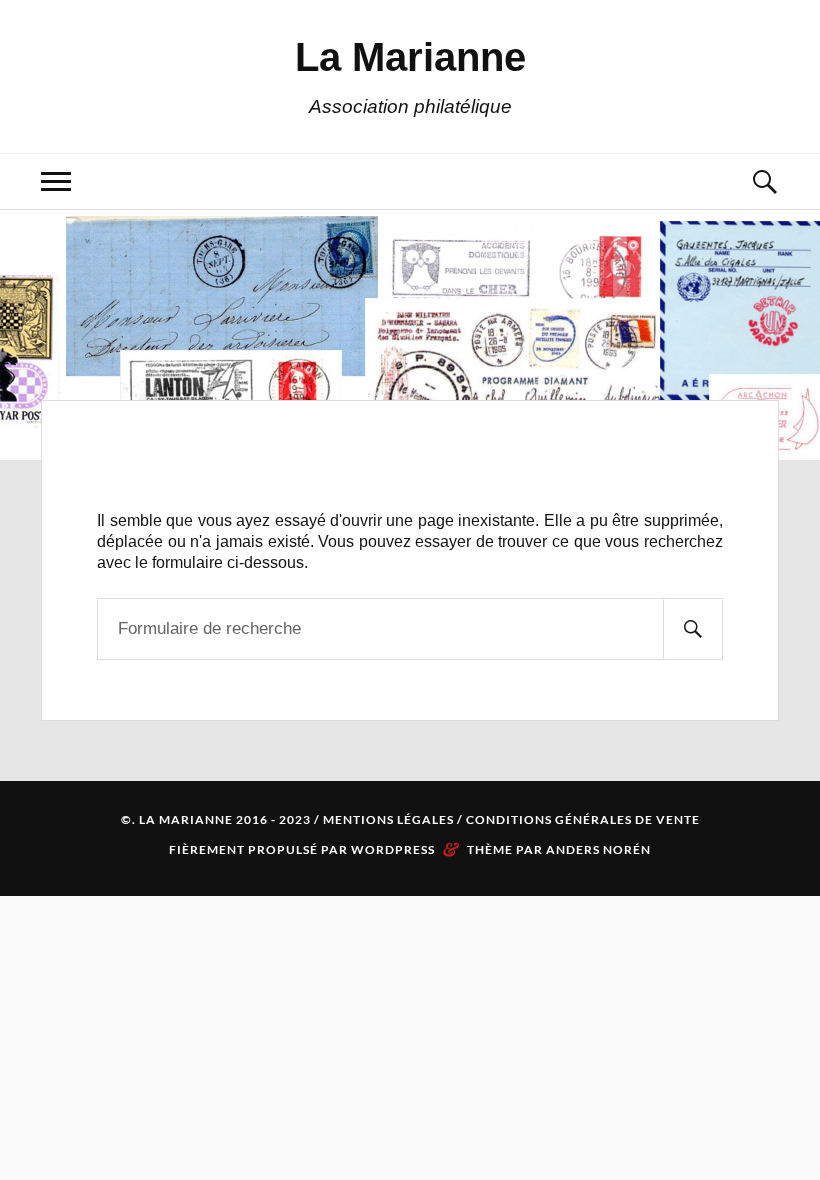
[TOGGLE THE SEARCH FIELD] (764, 181)
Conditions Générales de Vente (583, 819)
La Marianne (410, 57)
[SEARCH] (693, 629)
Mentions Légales (388, 819)
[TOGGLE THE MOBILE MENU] (56, 181)
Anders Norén (598, 849)
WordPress (393, 849)
